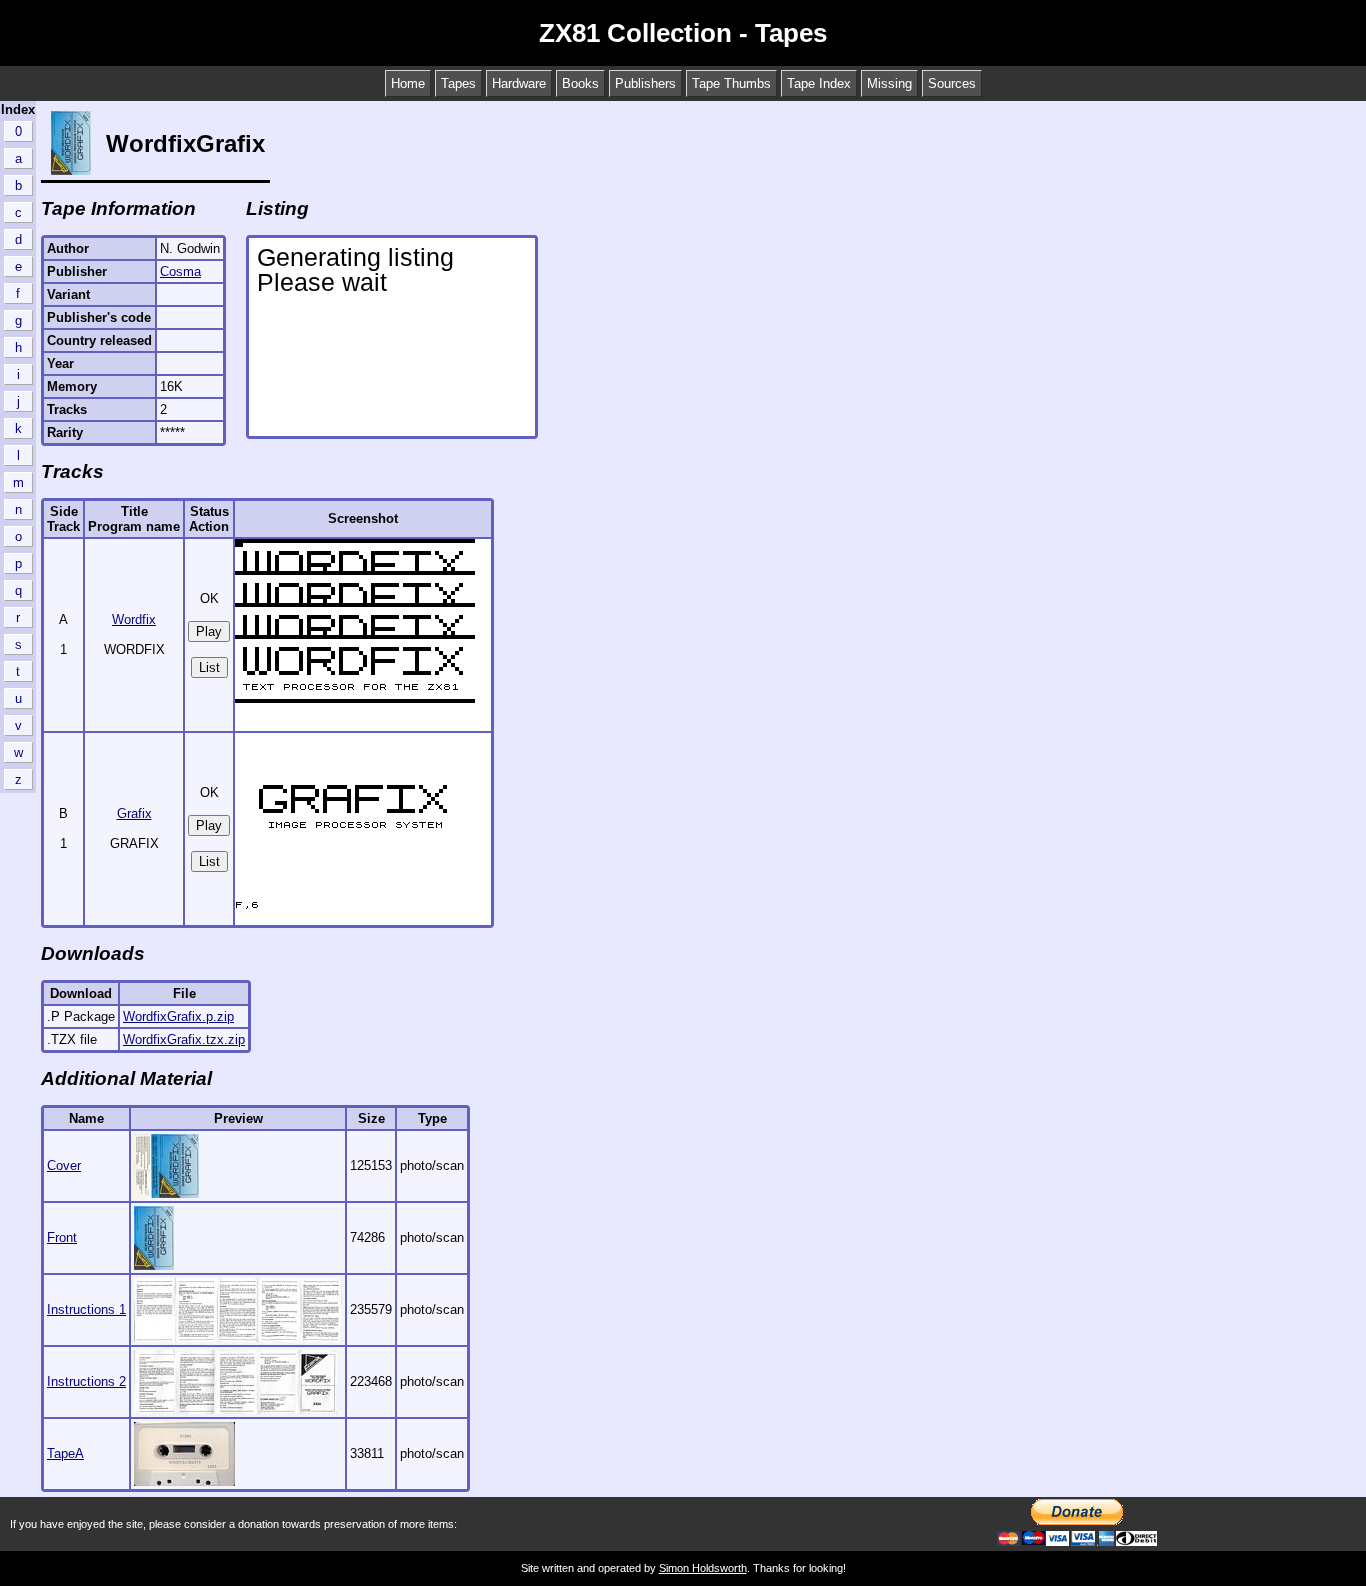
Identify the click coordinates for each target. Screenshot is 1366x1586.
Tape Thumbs (731, 83)
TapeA (65, 1453)
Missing (889, 83)
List (209, 667)
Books (580, 83)
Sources (952, 83)
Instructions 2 (86, 1381)
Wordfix (134, 619)
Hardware (519, 83)
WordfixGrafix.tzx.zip (184, 1039)
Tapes (458, 83)
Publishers (645, 83)
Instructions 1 (86, 1309)
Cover (64, 1165)
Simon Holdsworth (703, 1568)
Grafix (134, 813)
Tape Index (819, 83)
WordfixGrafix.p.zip (178, 1016)
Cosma (180, 271)
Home (408, 83)
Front (62, 1237)
